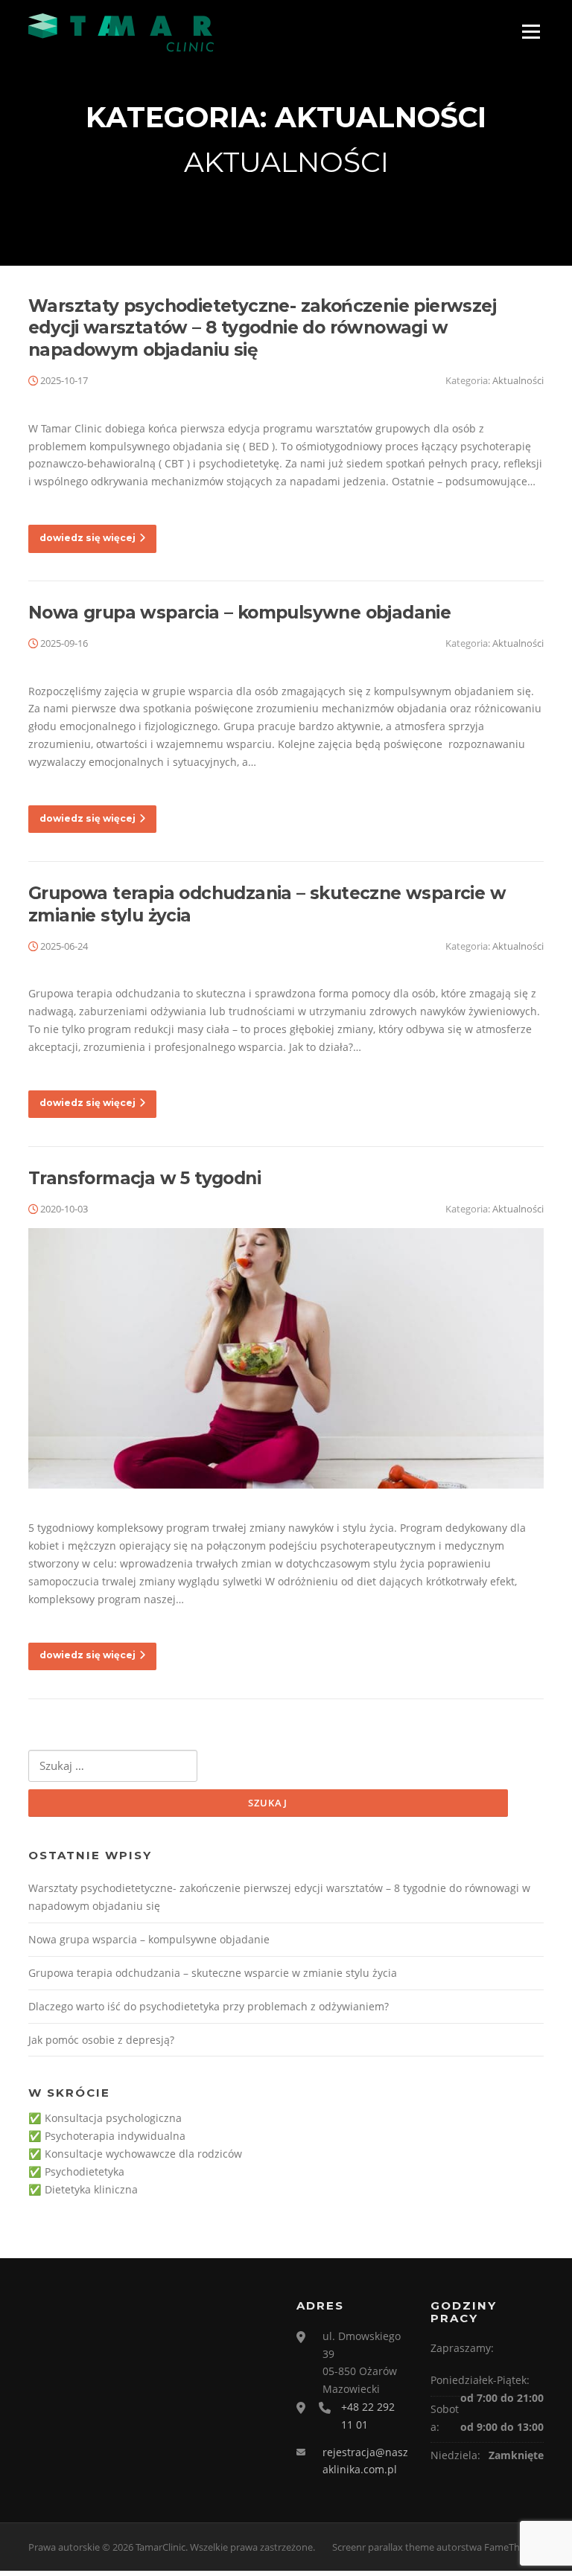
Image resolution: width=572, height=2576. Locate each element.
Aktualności (518, 380)
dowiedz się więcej (88, 538)
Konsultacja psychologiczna (113, 2118)
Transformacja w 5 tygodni (144, 1178)
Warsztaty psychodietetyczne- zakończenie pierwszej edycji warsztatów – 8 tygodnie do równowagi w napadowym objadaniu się (262, 328)
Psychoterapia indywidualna (115, 2136)
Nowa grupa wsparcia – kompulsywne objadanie (239, 613)
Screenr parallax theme (383, 2547)
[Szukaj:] (113, 1766)
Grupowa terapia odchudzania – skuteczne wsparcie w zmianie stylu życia (213, 1973)
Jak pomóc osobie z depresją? (101, 2040)
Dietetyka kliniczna (91, 2189)
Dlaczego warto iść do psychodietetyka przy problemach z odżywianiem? (209, 2006)
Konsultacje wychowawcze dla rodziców (143, 2154)
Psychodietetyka (85, 2171)
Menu (531, 32)
